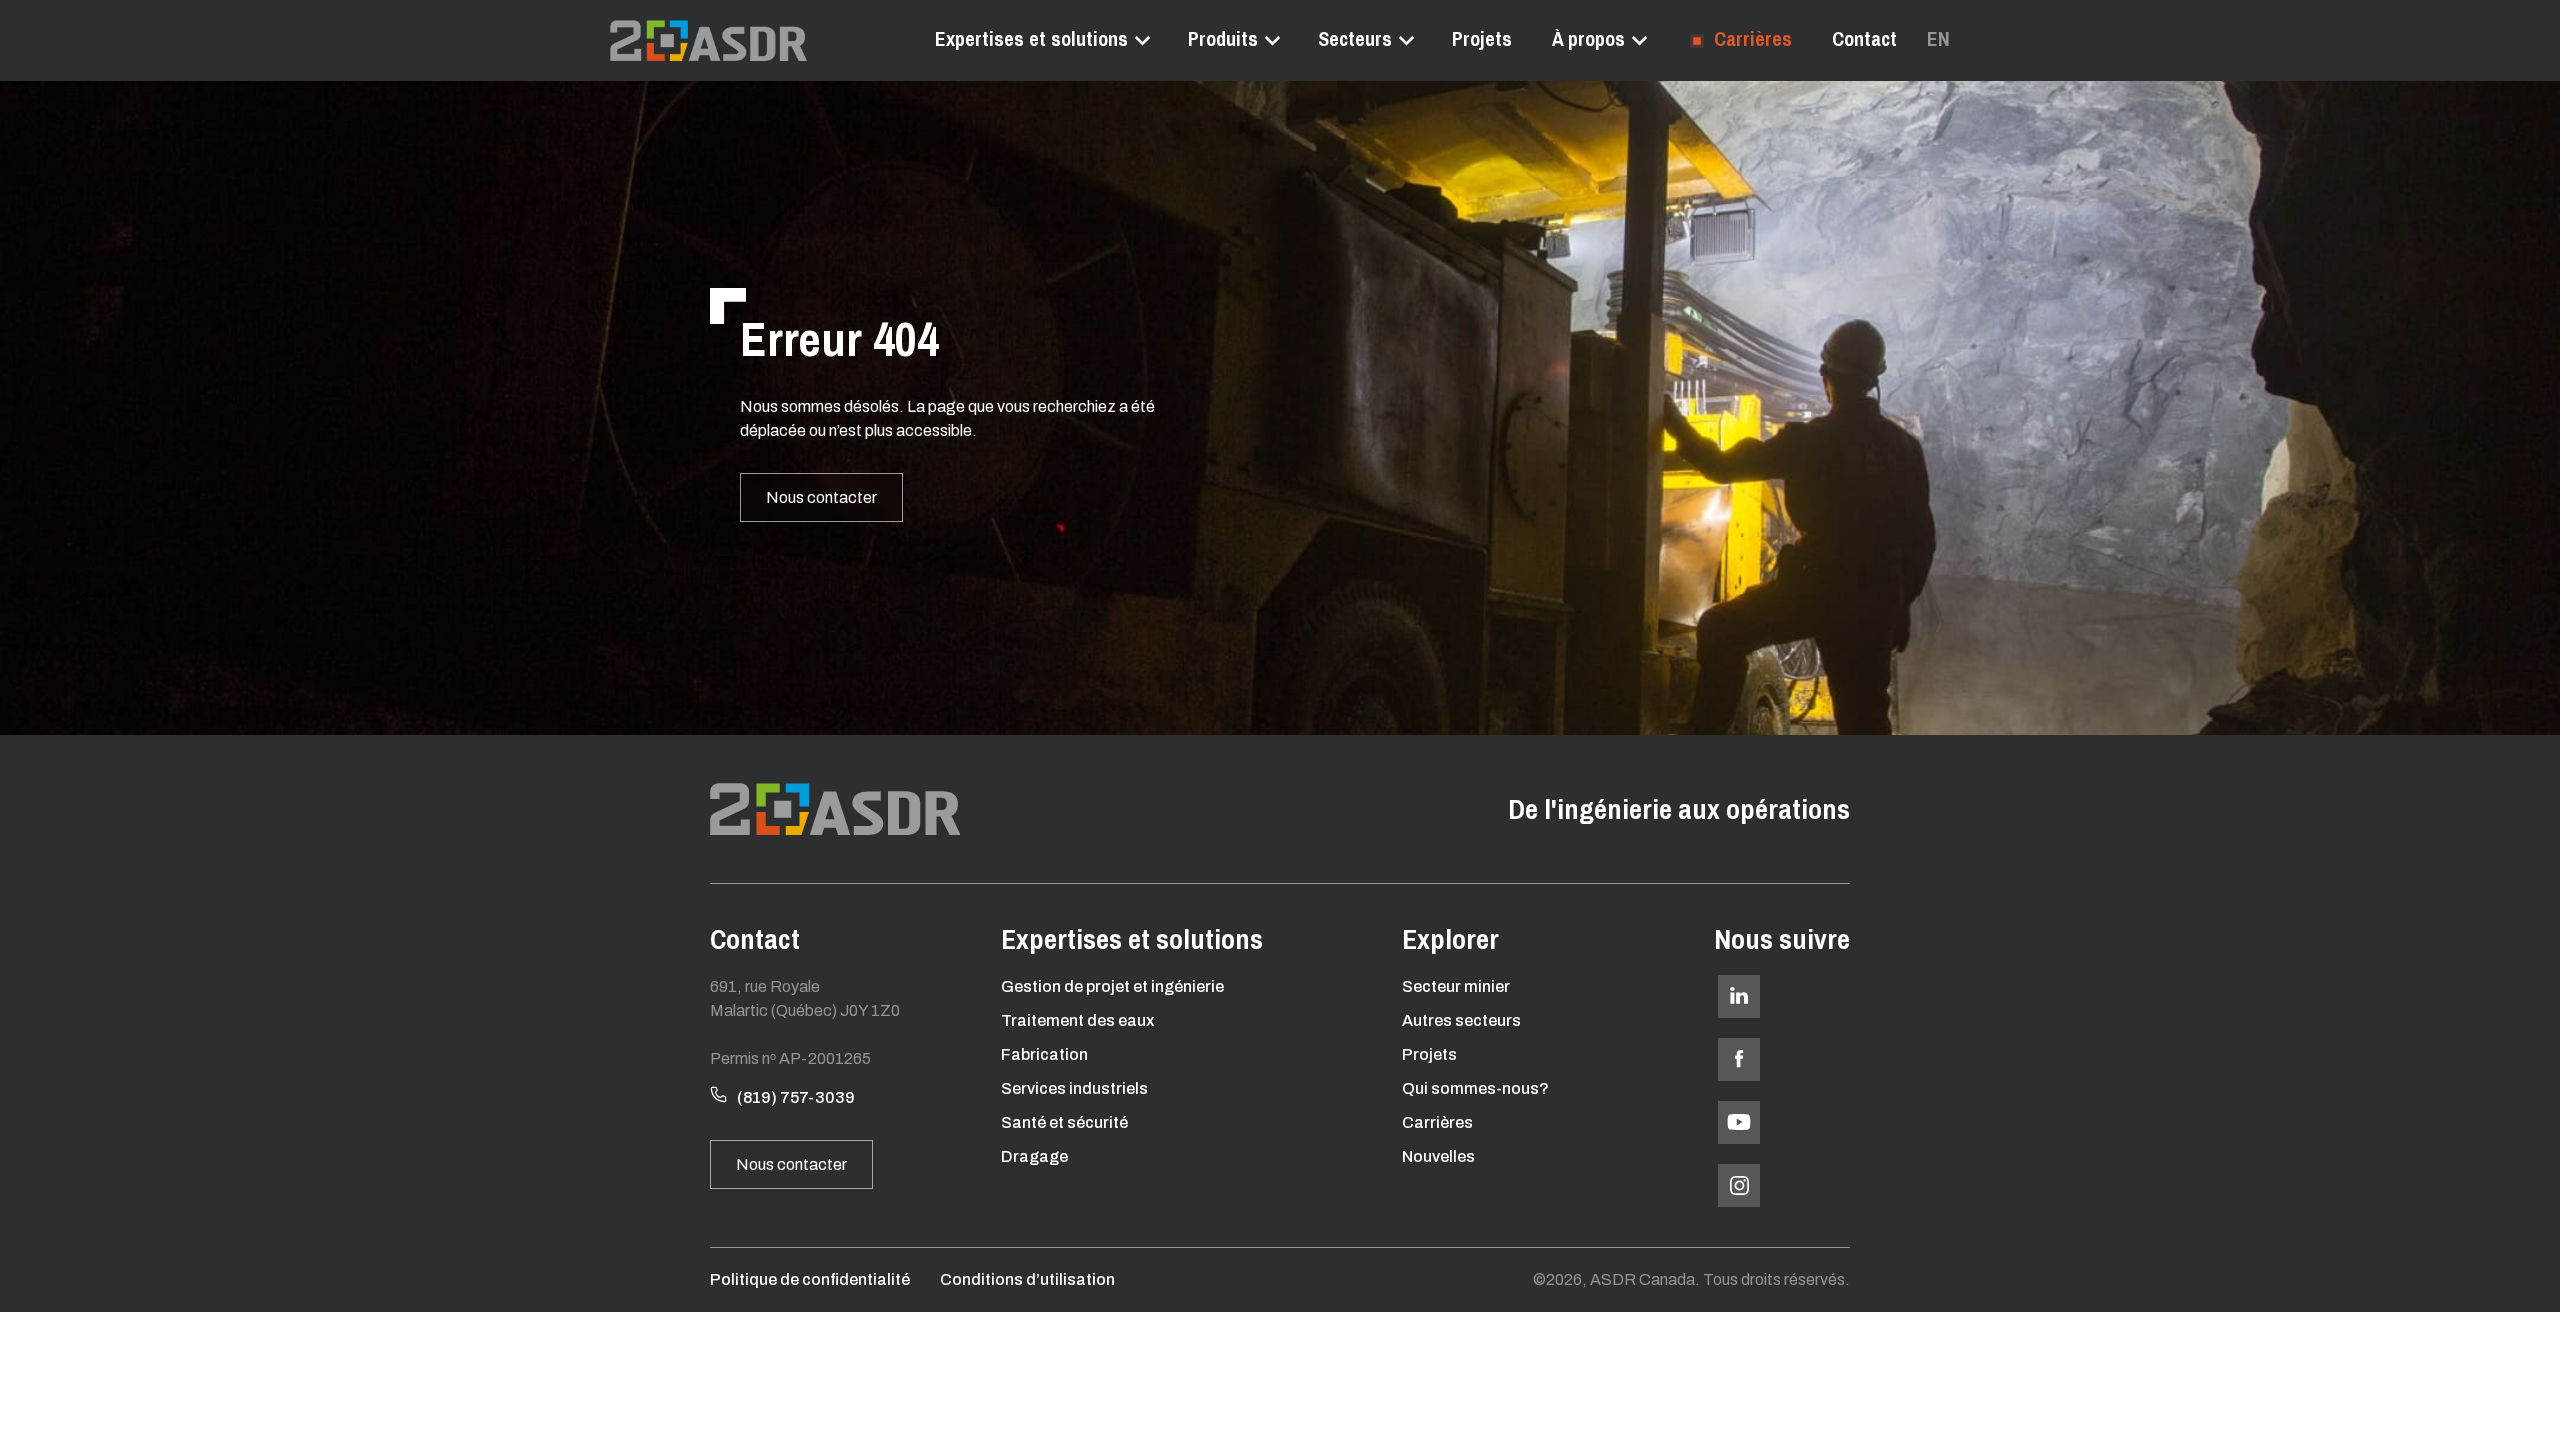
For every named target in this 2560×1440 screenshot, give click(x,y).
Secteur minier (1456, 986)
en (1938, 38)
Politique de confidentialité (810, 1279)
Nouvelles (1438, 1156)
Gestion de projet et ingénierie (1112, 986)
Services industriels (1074, 1088)
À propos (1588, 38)
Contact (1864, 38)
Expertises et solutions (1031, 38)
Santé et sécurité (1064, 1122)
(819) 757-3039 (796, 1097)
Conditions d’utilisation (1027, 1279)
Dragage (1034, 1156)
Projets (1482, 38)
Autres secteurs (1461, 1020)
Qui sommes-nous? (1475, 1088)
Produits (1223, 38)
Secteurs (1355, 38)
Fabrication (1044, 1054)
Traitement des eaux (1077, 1020)
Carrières (1750, 38)
